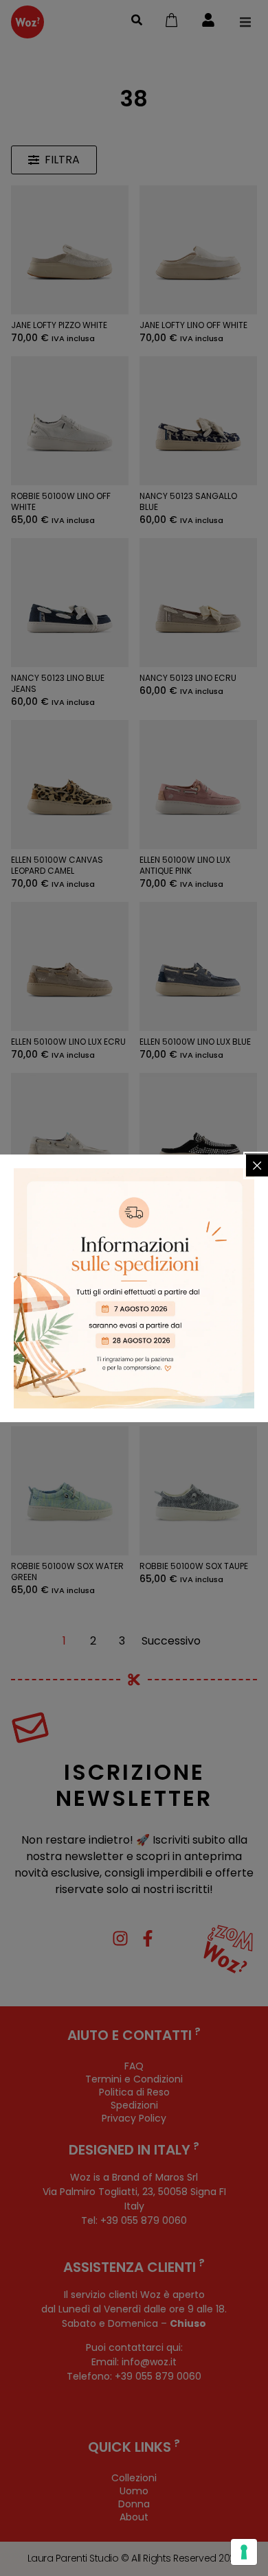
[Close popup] (257, 1165)
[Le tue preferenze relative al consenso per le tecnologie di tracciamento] (244, 2552)
